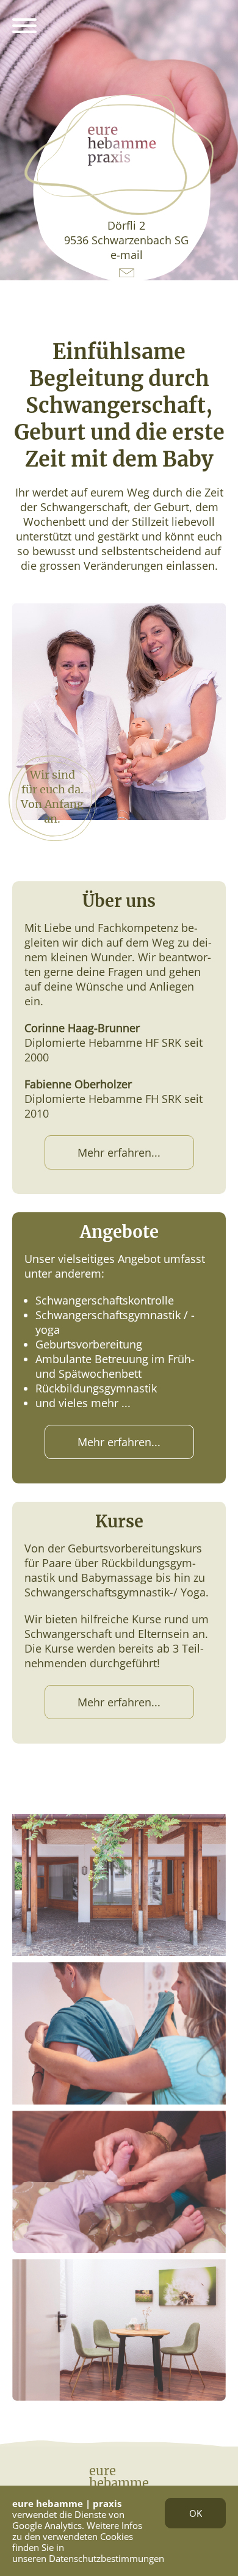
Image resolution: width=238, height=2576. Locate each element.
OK (196, 2513)
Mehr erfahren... (119, 1152)
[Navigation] (24, 27)
